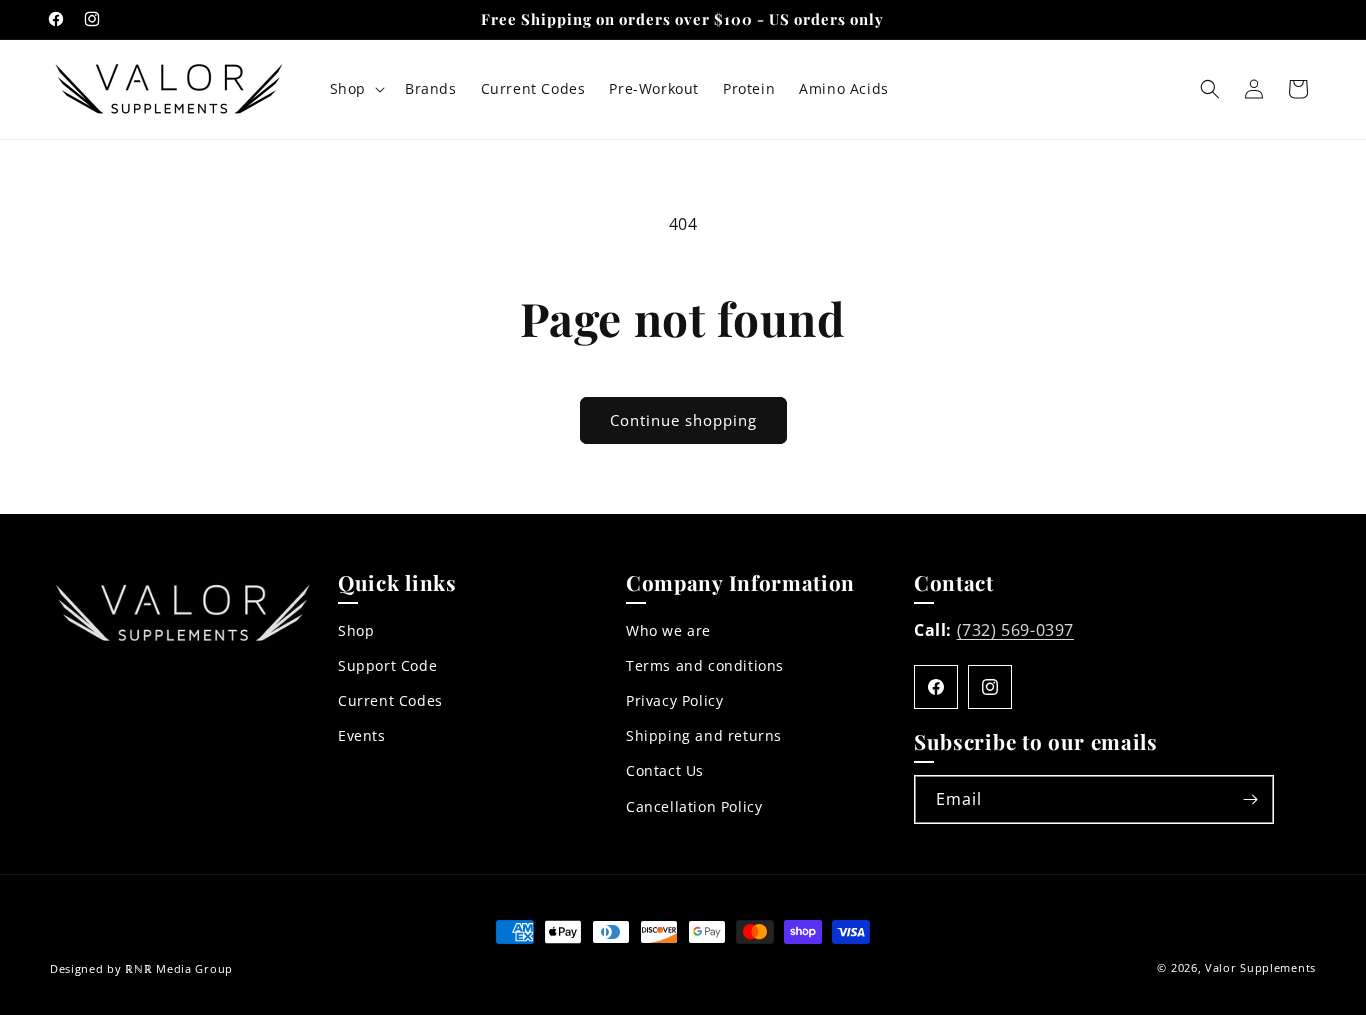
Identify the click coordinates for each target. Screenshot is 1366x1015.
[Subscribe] (1250, 799)
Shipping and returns (704, 735)
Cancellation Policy (694, 806)
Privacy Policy (674, 700)
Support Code (387, 665)
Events (362, 735)
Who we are (668, 630)
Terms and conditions (705, 665)
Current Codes (390, 700)
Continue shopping (683, 420)
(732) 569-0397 (1015, 630)
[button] (355, 89)
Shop (356, 630)
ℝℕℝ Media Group (179, 968)
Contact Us (665, 770)
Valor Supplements (1260, 967)
